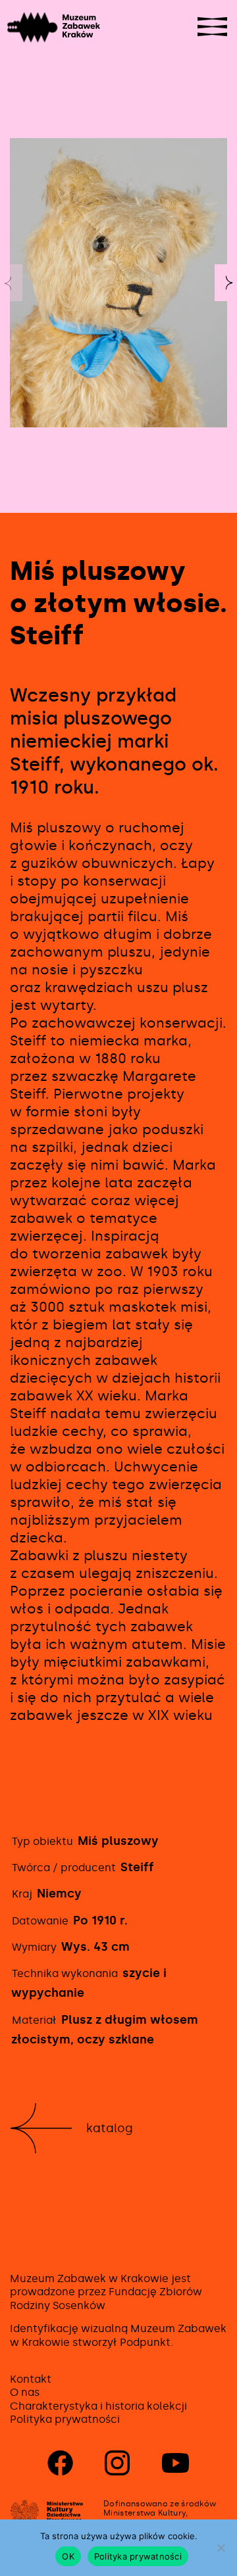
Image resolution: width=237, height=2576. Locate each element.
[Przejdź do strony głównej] (35, 27)
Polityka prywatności (65, 2419)
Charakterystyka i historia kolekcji (98, 2406)
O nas (25, 2392)
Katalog (110, 2128)
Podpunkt (145, 2342)
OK (68, 2556)
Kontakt (31, 2379)
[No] (221, 2548)
